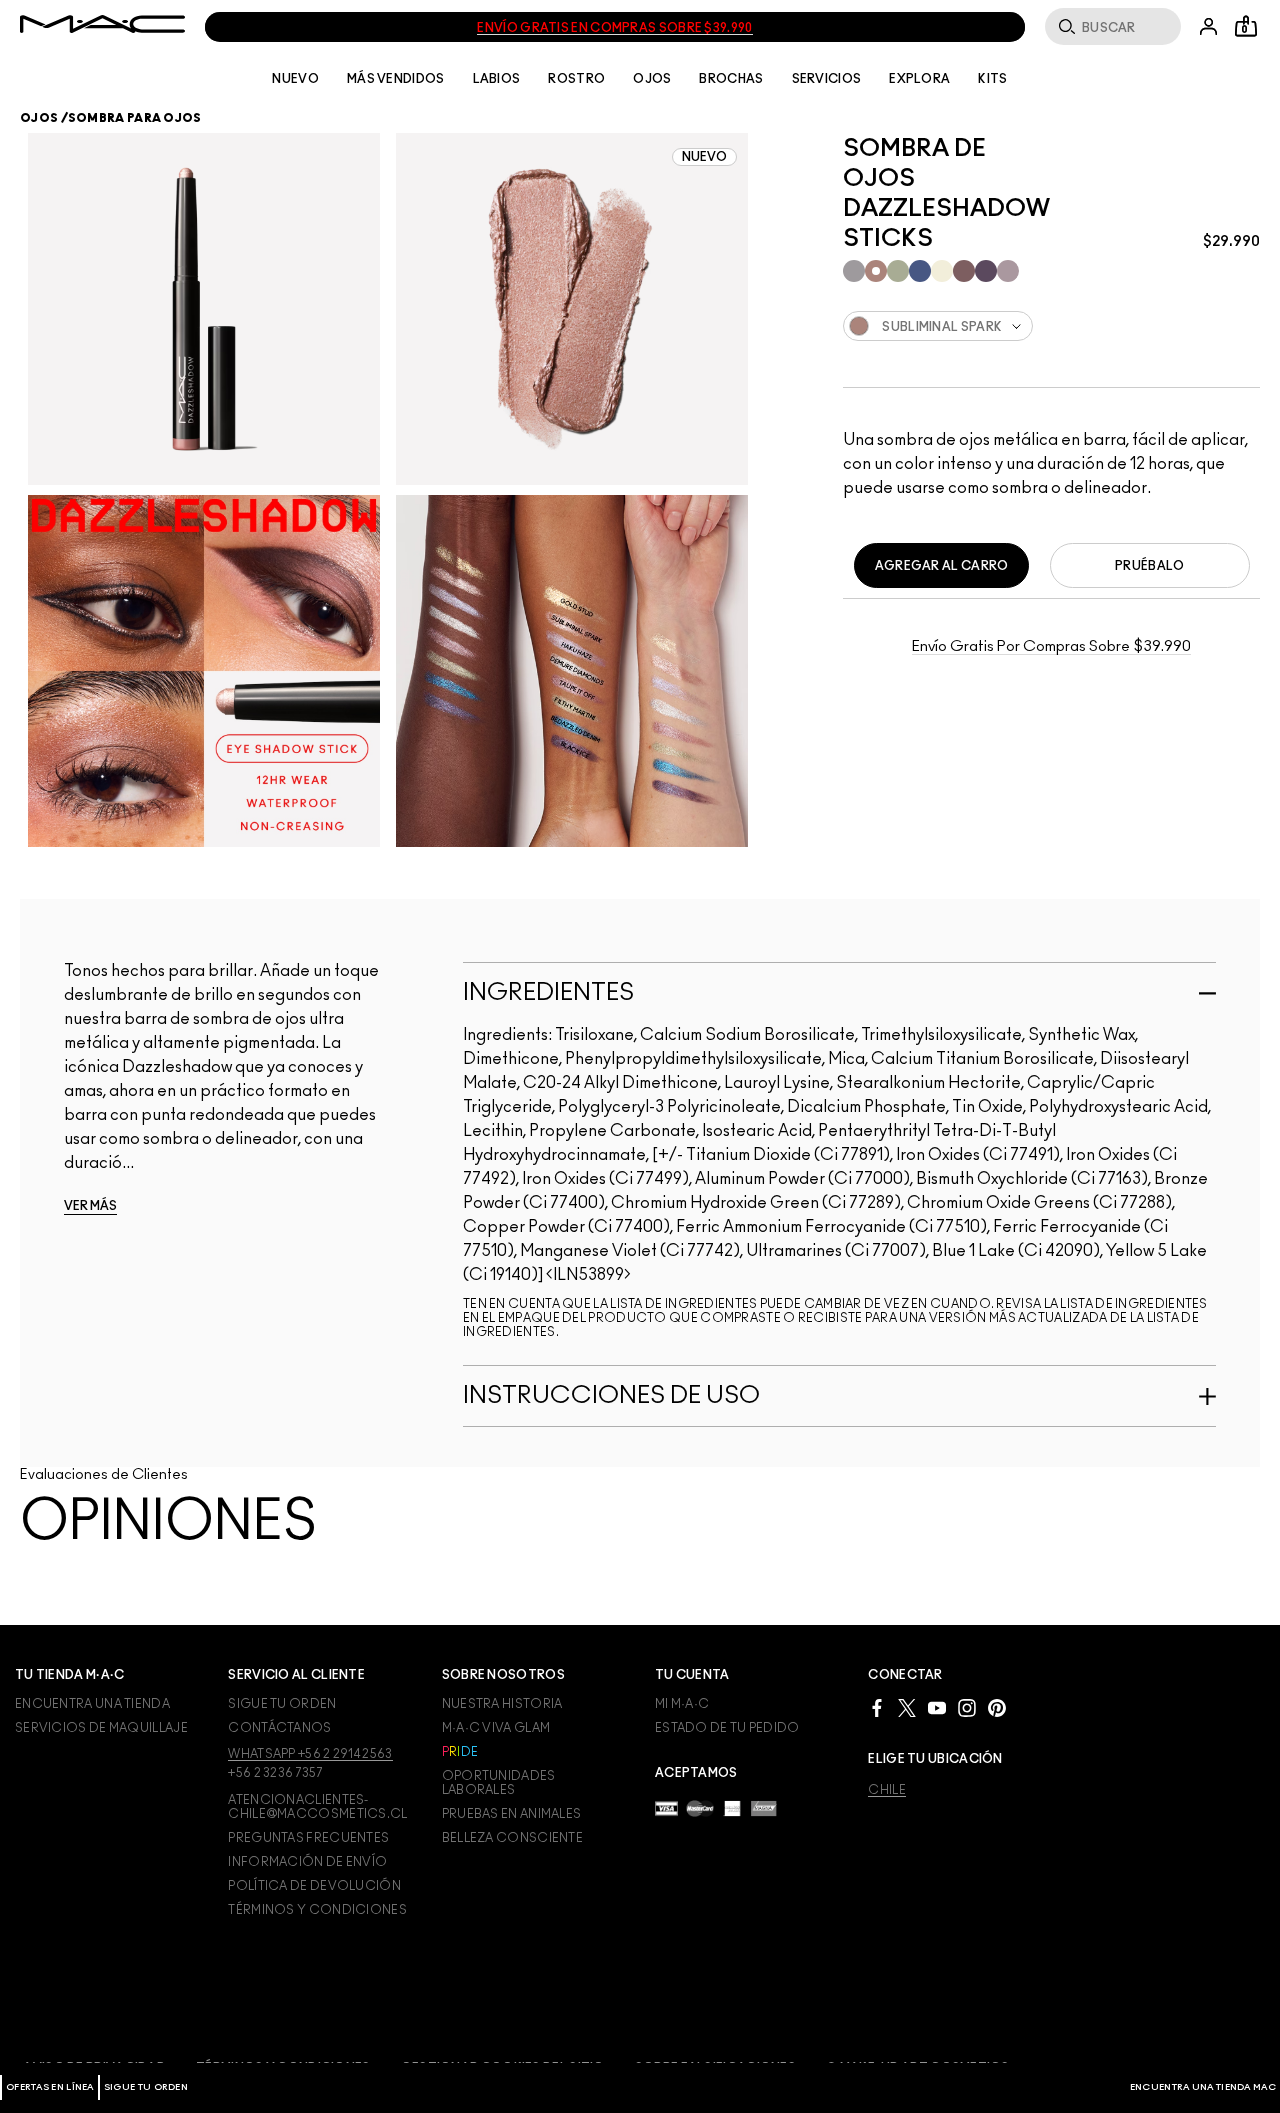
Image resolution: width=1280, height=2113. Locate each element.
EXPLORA (919, 79)
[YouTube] (937, 1706)
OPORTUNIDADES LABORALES (499, 1783)
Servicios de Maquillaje (101, 1728)
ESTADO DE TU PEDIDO (727, 1728)
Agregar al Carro (942, 566)
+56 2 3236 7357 (275, 1773)
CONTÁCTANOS (279, 1728)
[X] (907, 1706)
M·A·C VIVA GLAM (496, 1728)
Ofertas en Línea (50, 2087)
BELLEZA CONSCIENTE (512, 1838)
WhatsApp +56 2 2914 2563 (310, 1754)
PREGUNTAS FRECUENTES (308, 1838)
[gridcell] (854, 271)
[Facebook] (877, 1706)
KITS (992, 79)
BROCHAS (731, 79)
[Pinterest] (997, 1706)
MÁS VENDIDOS (396, 79)
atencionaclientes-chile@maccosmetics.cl (317, 1807)
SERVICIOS (827, 79)
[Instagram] (967, 1706)
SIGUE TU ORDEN (146, 2087)
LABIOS (497, 79)
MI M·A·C (682, 1704)
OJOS (652, 79)
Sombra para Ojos (135, 118)
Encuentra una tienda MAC (1203, 2087)
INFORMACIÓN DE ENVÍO (307, 1862)
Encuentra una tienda (92, 1704)
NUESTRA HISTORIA (502, 1704)
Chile (887, 1790)
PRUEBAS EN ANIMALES (512, 1814)
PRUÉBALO (1149, 566)
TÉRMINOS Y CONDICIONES (317, 1910)
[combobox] (1051, 326)
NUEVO (295, 79)
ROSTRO (576, 79)
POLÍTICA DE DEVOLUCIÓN (314, 1886)
